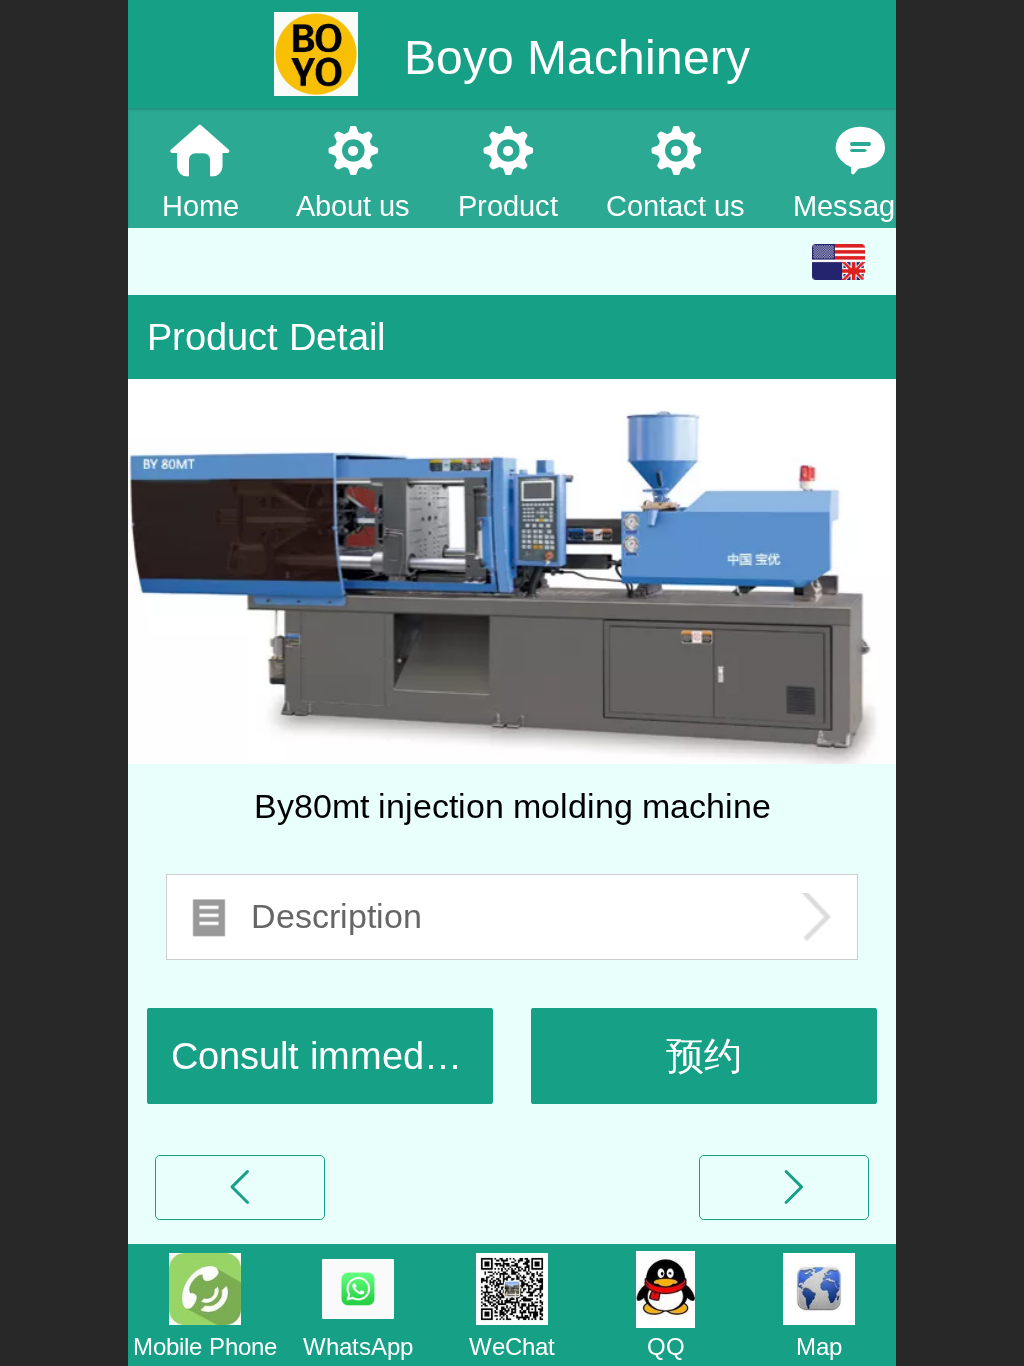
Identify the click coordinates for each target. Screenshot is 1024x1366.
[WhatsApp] (359, 1287)
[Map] (819, 1287)
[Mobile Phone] (205, 1287)
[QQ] (666, 1287)
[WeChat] (512, 1287)
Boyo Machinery (570, 57)
